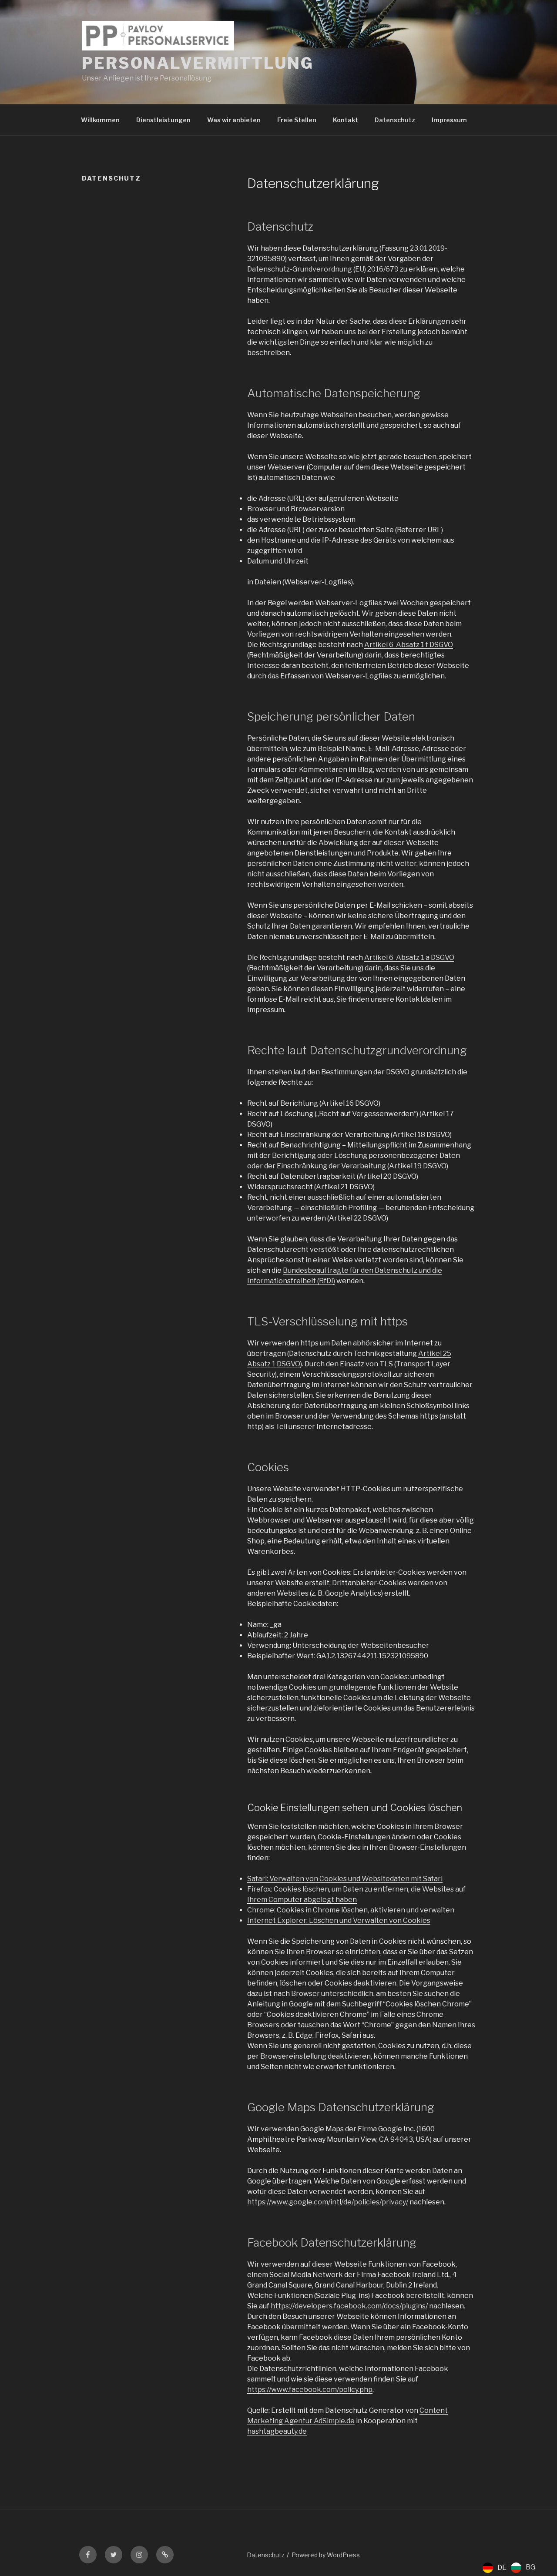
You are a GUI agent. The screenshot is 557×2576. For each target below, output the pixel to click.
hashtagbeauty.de (277, 2431)
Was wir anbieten (234, 120)
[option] (523, 2568)
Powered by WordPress (326, 2555)
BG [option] (530, 2567)
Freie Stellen (297, 120)
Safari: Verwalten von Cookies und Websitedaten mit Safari (345, 1879)
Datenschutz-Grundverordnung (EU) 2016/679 (323, 269)
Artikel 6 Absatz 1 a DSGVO (409, 958)
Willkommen (100, 120)
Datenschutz (395, 120)
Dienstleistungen (163, 120)
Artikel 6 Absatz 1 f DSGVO (409, 645)
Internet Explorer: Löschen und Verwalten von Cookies (339, 1920)
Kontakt (346, 120)
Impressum (449, 120)
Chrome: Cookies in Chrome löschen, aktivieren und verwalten (351, 1910)
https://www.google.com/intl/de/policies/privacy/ (328, 2202)
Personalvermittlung (198, 63)
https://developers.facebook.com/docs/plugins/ (349, 2306)
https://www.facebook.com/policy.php (310, 2390)
